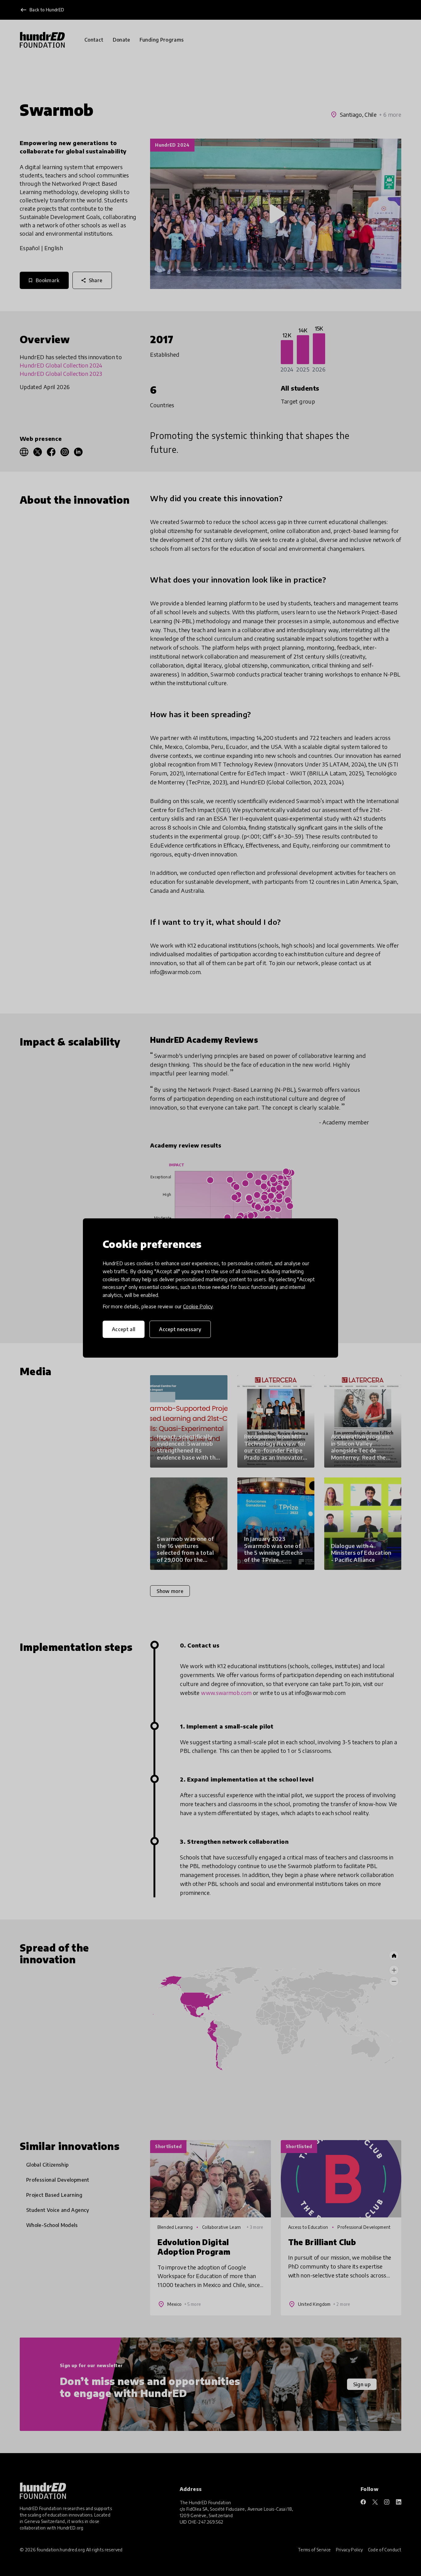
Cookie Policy (198, 1306)
